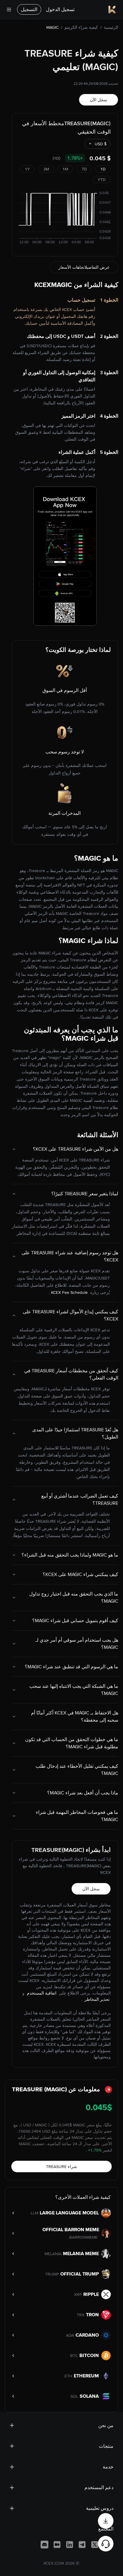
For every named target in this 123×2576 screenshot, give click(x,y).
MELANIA (53, 2254)
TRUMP (52, 2274)
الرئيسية (111, 27)
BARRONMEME (83, 2237)
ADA (70, 2335)
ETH (68, 2376)
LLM (34, 2213)
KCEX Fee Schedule (69, 1292)
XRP (78, 2294)
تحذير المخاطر (96, 1999)
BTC (74, 2356)
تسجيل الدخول (60, 9)
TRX (81, 2315)
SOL (74, 2396)
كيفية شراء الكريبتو (81, 27)
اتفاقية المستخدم (41, 1993)
